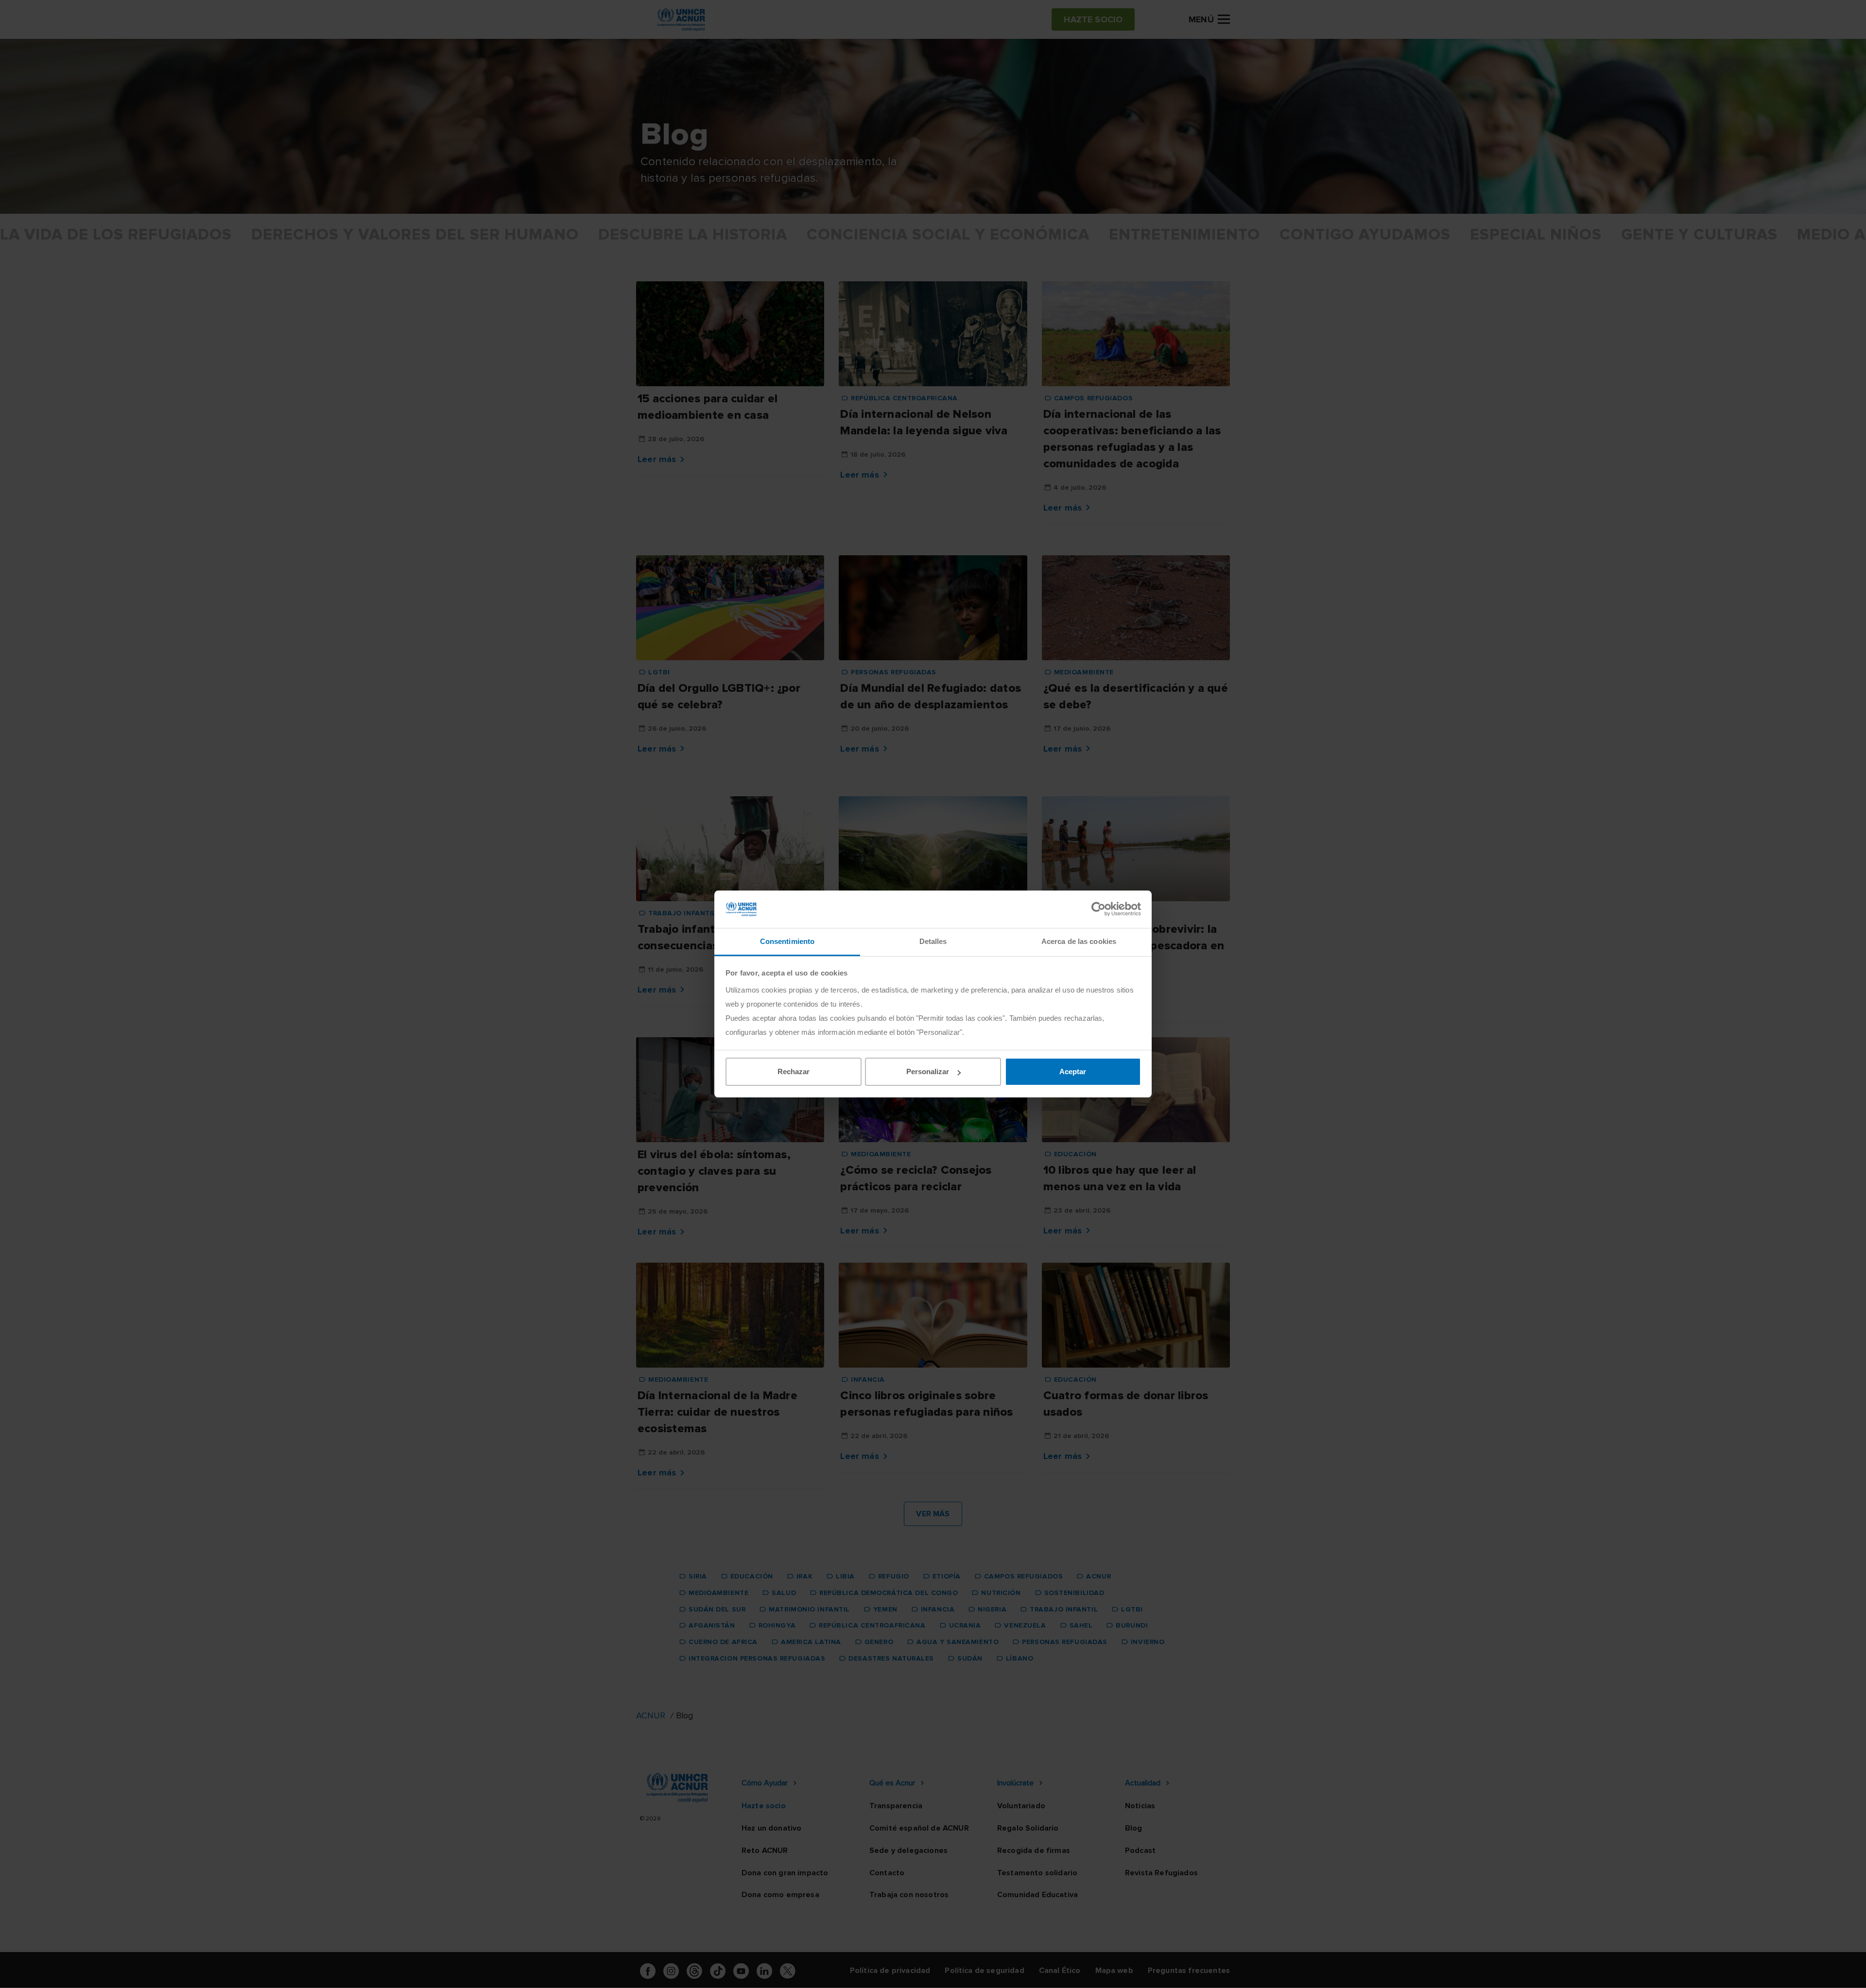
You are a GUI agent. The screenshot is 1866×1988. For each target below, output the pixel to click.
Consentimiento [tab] (787, 941)
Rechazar (794, 1071)
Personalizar (928, 1071)
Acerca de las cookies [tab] (1079, 941)
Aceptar (1073, 1071)
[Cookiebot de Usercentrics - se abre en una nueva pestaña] (1098, 909)
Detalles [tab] (933, 941)
